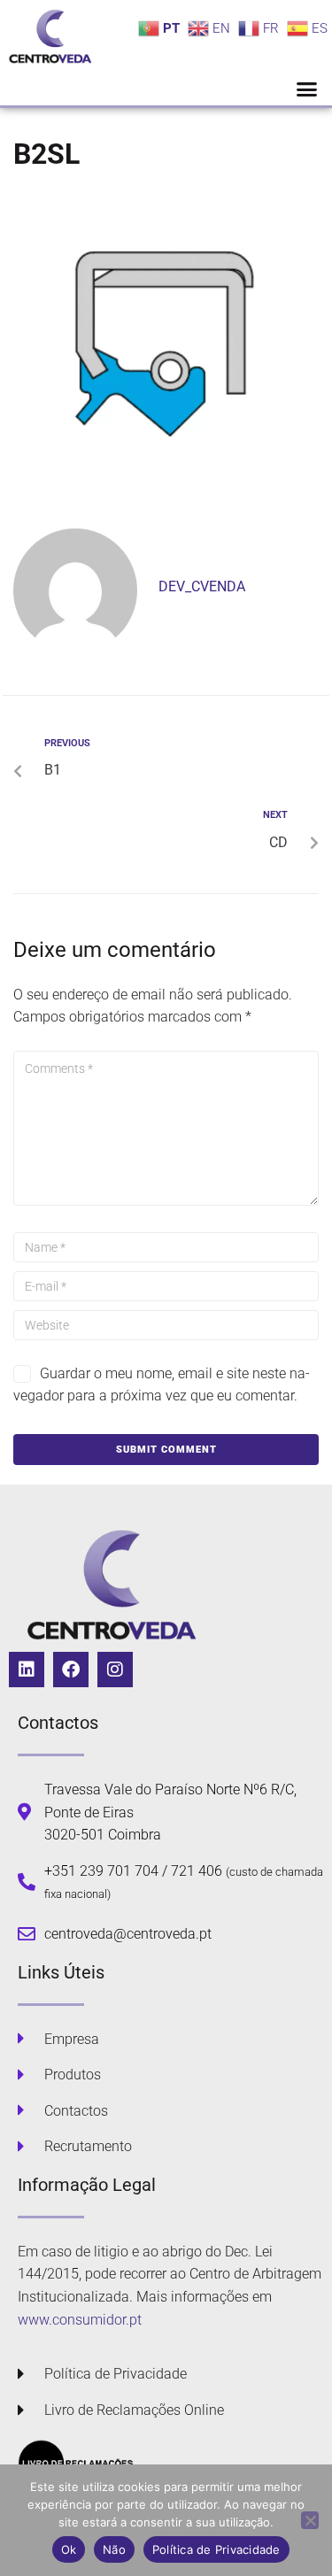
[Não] (310, 2520)
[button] (307, 89)
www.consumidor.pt (80, 2320)
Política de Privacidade (216, 2549)
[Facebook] (71, 1670)
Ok (69, 2549)
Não (114, 2549)
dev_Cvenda (202, 586)
